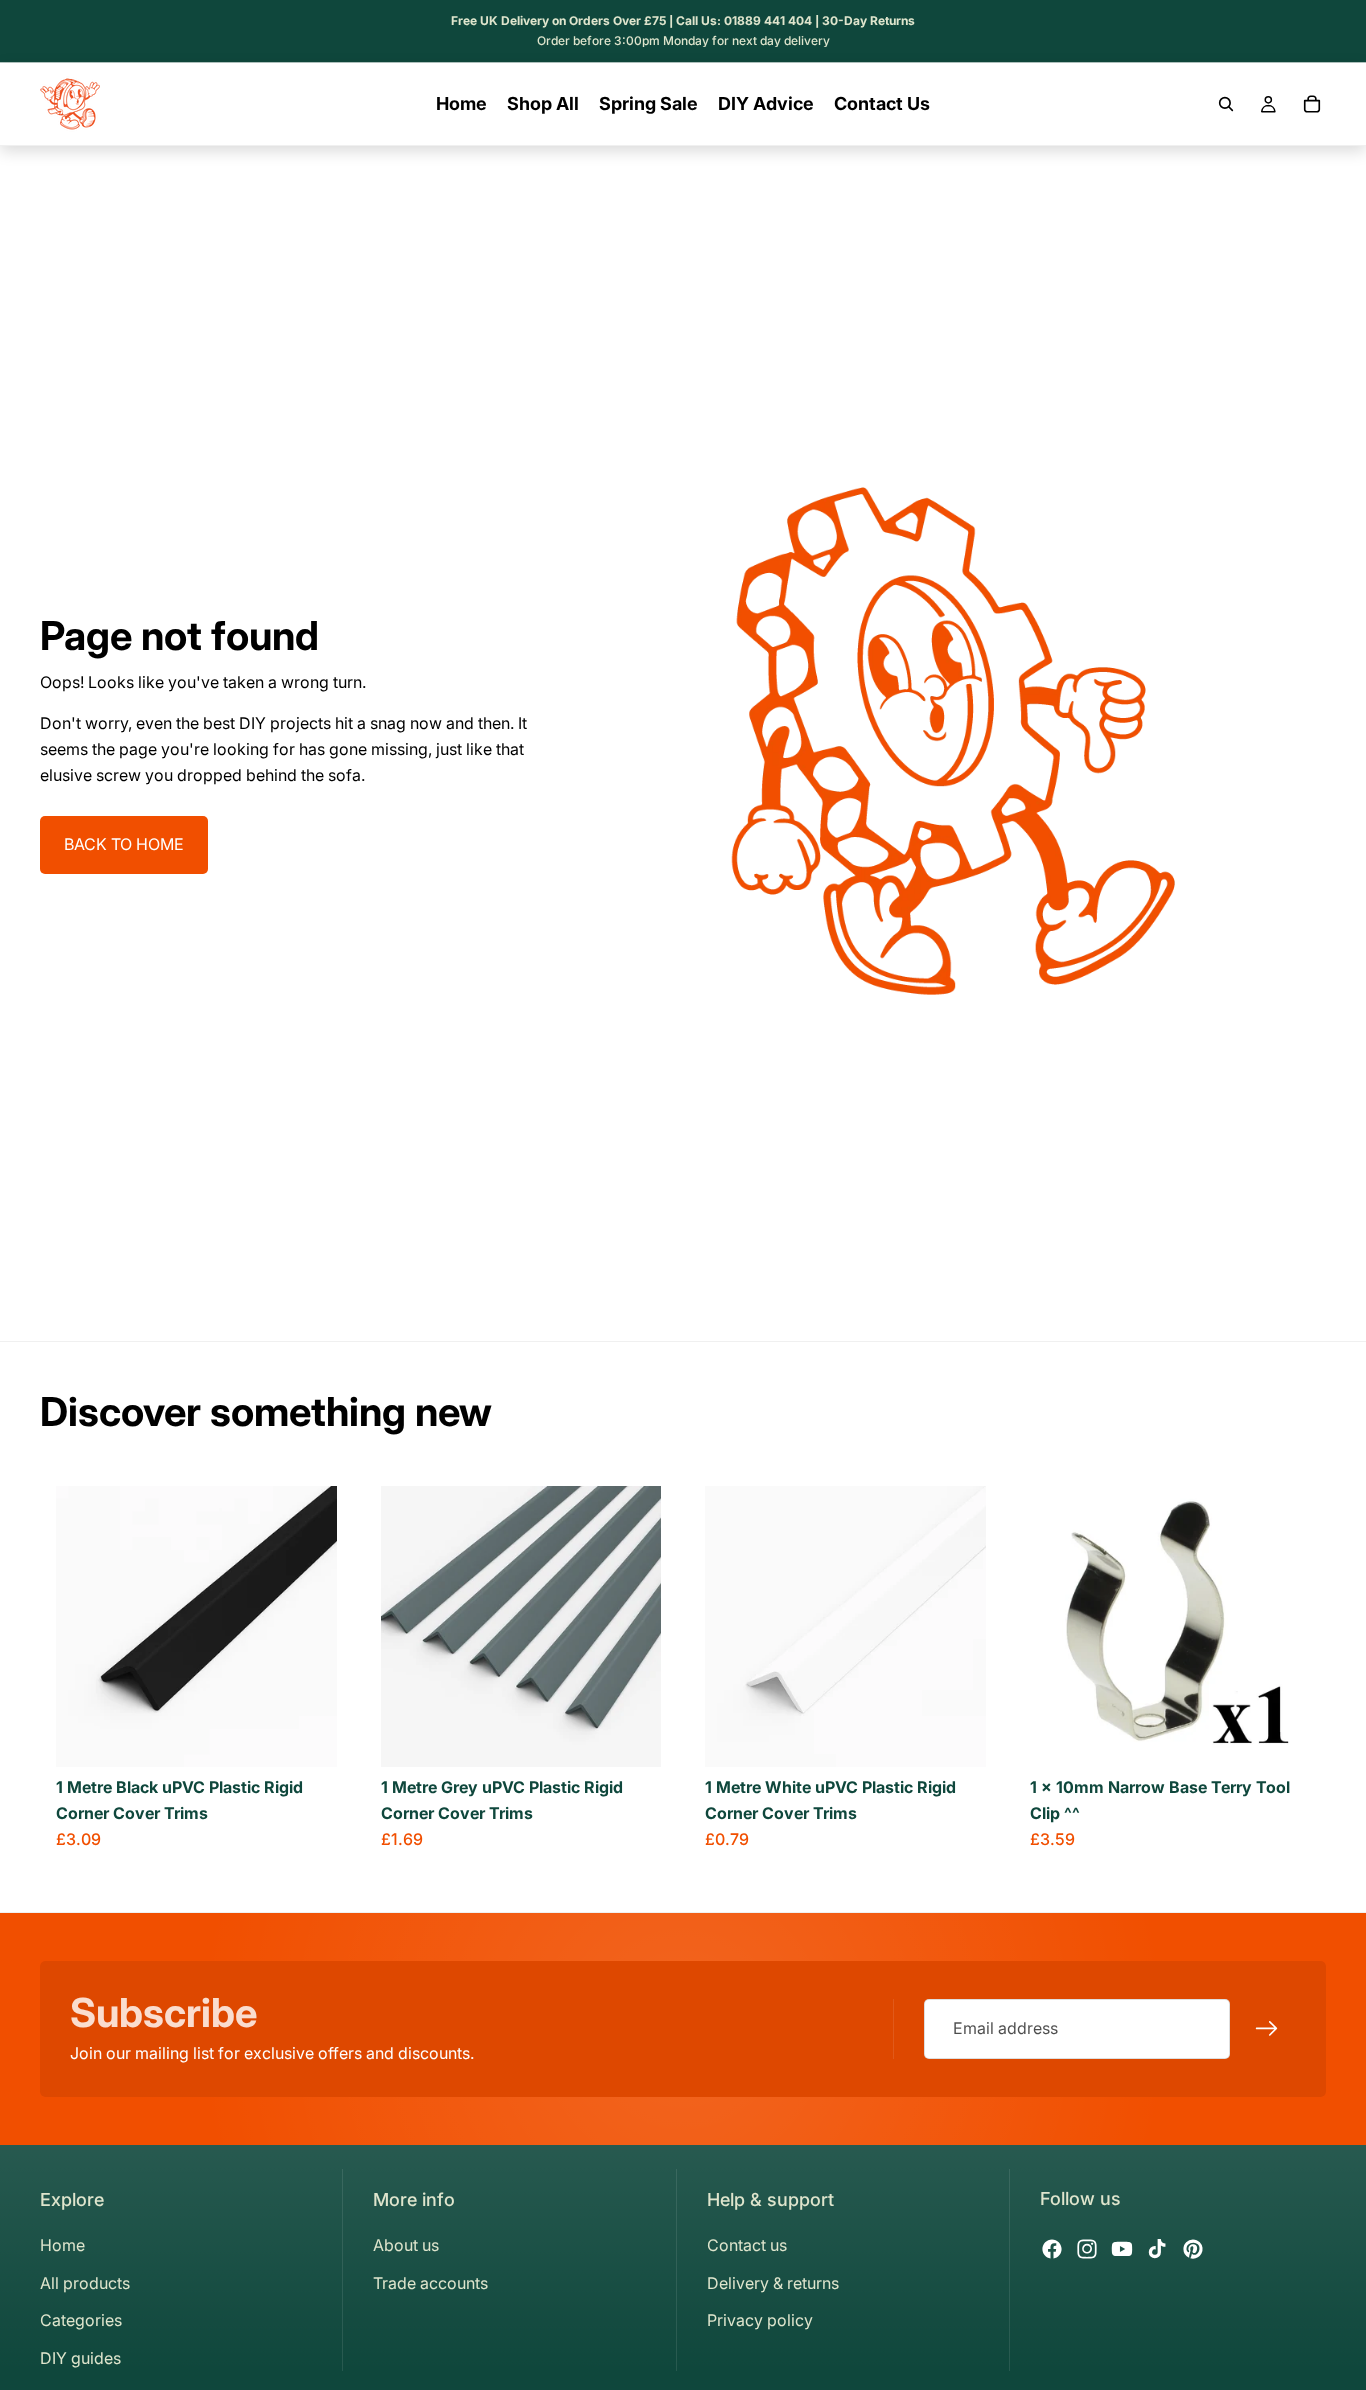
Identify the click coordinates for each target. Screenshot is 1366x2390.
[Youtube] (1122, 2249)
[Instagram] (1087, 2249)
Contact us (747, 2245)
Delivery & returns (773, 2283)
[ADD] (1279, 1737)
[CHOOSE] (306, 1737)
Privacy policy (760, 2320)
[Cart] (1312, 104)
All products (85, 2283)
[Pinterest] (1193, 2249)
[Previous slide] (86, 1627)
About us (406, 2245)
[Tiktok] (1157, 2249)
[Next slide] (307, 1627)
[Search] (1226, 104)
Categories (81, 2320)
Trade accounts (430, 2283)
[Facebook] (1052, 2249)
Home (62, 2245)
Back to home (124, 844)
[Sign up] (1267, 2029)
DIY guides (80, 2358)
